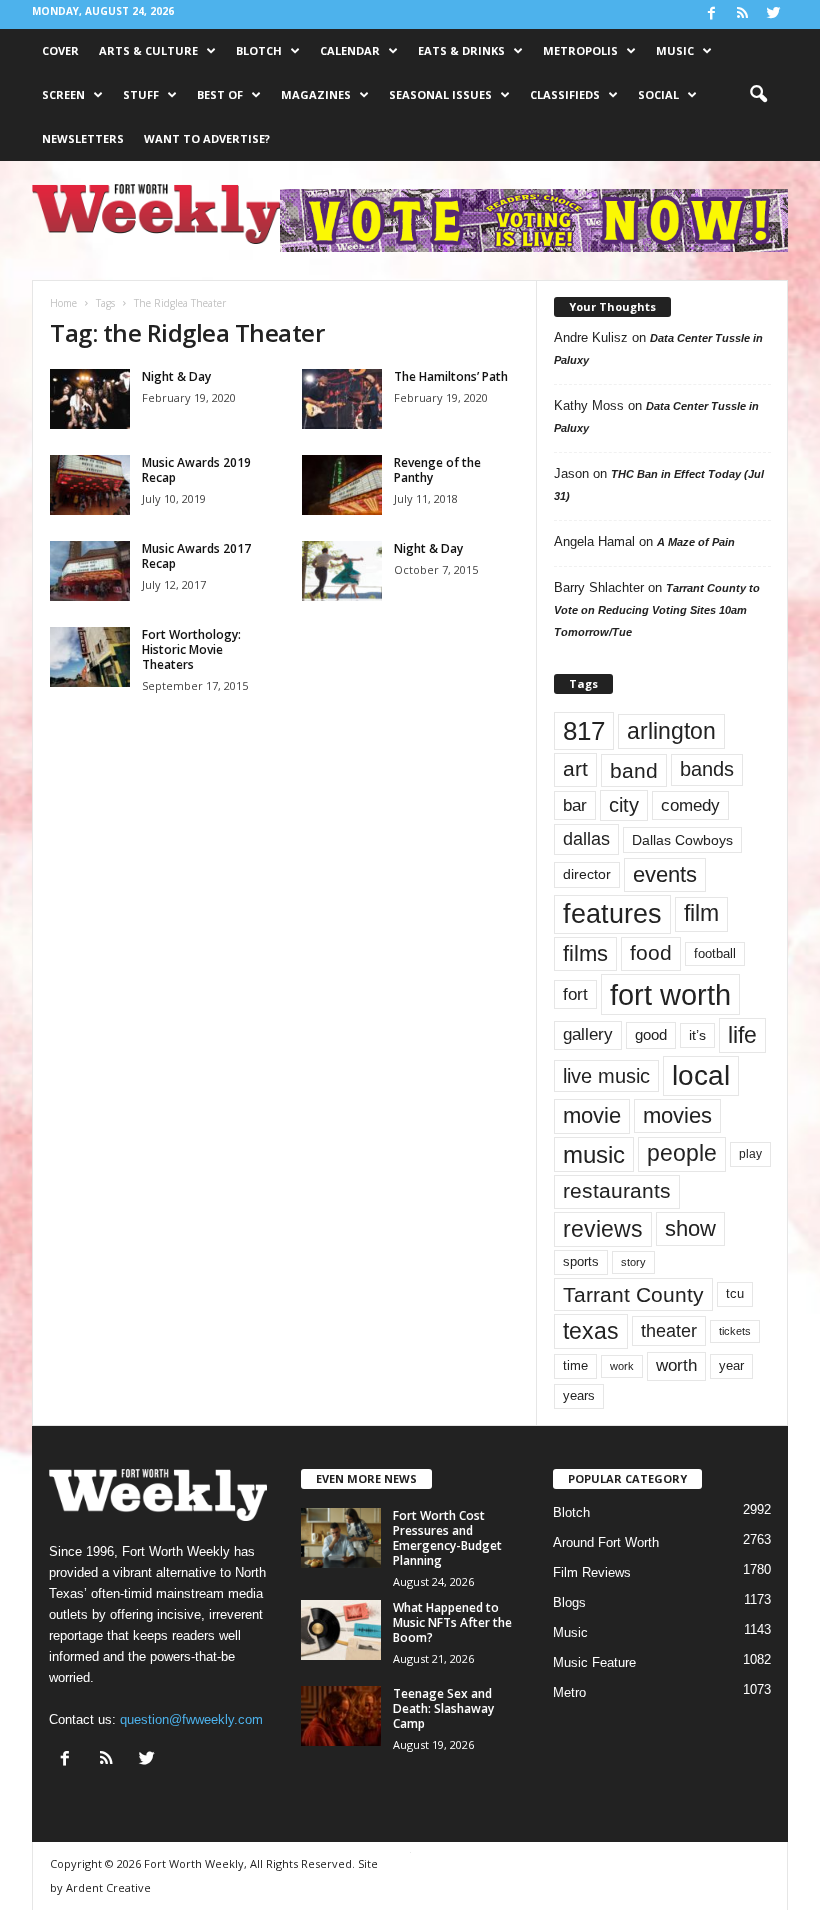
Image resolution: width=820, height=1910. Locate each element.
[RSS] (742, 14)
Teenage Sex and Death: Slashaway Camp (443, 1708)
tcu (735, 1293)
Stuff (141, 94)
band (634, 770)
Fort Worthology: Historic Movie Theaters (191, 649)
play (750, 1154)
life (742, 1035)
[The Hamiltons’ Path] (342, 399)
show (690, 1228)
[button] (758, 95)
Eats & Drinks (461, 50)
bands (707, 769)
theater (669, 1330)
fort (575, 994)
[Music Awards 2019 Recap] (90, 485)
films (585, 953)
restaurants (617, 1191)
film (701, 913)
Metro (569, 1692)
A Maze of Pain (696, 542)
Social (658, 94)
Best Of (220, 94)
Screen (63, 94)
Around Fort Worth (606, 1542)
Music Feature (594, 1662)
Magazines (316, 94)
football (715, 953)
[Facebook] (711, 14)
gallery (588, 1034)
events (665, 874)
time (575, 1365)
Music (675, 50)
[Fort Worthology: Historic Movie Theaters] (90, 657)
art (575, 769)
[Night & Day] (90, 399)
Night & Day (176, 376)
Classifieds (565, 94)
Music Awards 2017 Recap (196, 556)
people (682, 1153)
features (612, 914)
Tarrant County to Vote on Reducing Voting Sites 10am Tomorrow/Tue (657, 610)
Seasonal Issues (440, 94)
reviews (603, 1229)
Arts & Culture (148, 50)
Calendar (350, 50)
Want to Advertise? (207, 138)
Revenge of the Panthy (437, 470)
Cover (60, 50)
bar (575, 805)
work (622, 1366)
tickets (735, 1331)
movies (677, 1115)
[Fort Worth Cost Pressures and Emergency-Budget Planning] (341, 1538)
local (701, 1075)
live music (606, 1075)
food (651, 953)
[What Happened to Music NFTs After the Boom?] (341, 1630)
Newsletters (83, 138)
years (579, 1395)
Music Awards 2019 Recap (196, 470)
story (633, 1262)
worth (676, 1365)
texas (591, 1331)
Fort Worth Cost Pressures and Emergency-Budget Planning (447, 1538)
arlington (671, 731)
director (587, 874)
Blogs (569, 1602)
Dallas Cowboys (682, 840)
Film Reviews (592, 1572)
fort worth (670, 994)
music (594, 1154)
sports (581, 1262)
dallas (586, 838)
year (731, 1366)
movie (592, 1115)
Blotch (259, 50)
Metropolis (580, 50)
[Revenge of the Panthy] (342, 485)
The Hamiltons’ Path (451, 376)
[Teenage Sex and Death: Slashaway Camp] (341, 1716)
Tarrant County (633, 1294)
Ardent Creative (108, 1887)
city (624, 805)
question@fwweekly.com (191, 1719)
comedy (690, 805)
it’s (697, 1035)
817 (584, 731)
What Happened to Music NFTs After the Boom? (452, 1622)
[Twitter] (773, 14)
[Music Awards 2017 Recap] (90, 571)
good (651, 1035)
